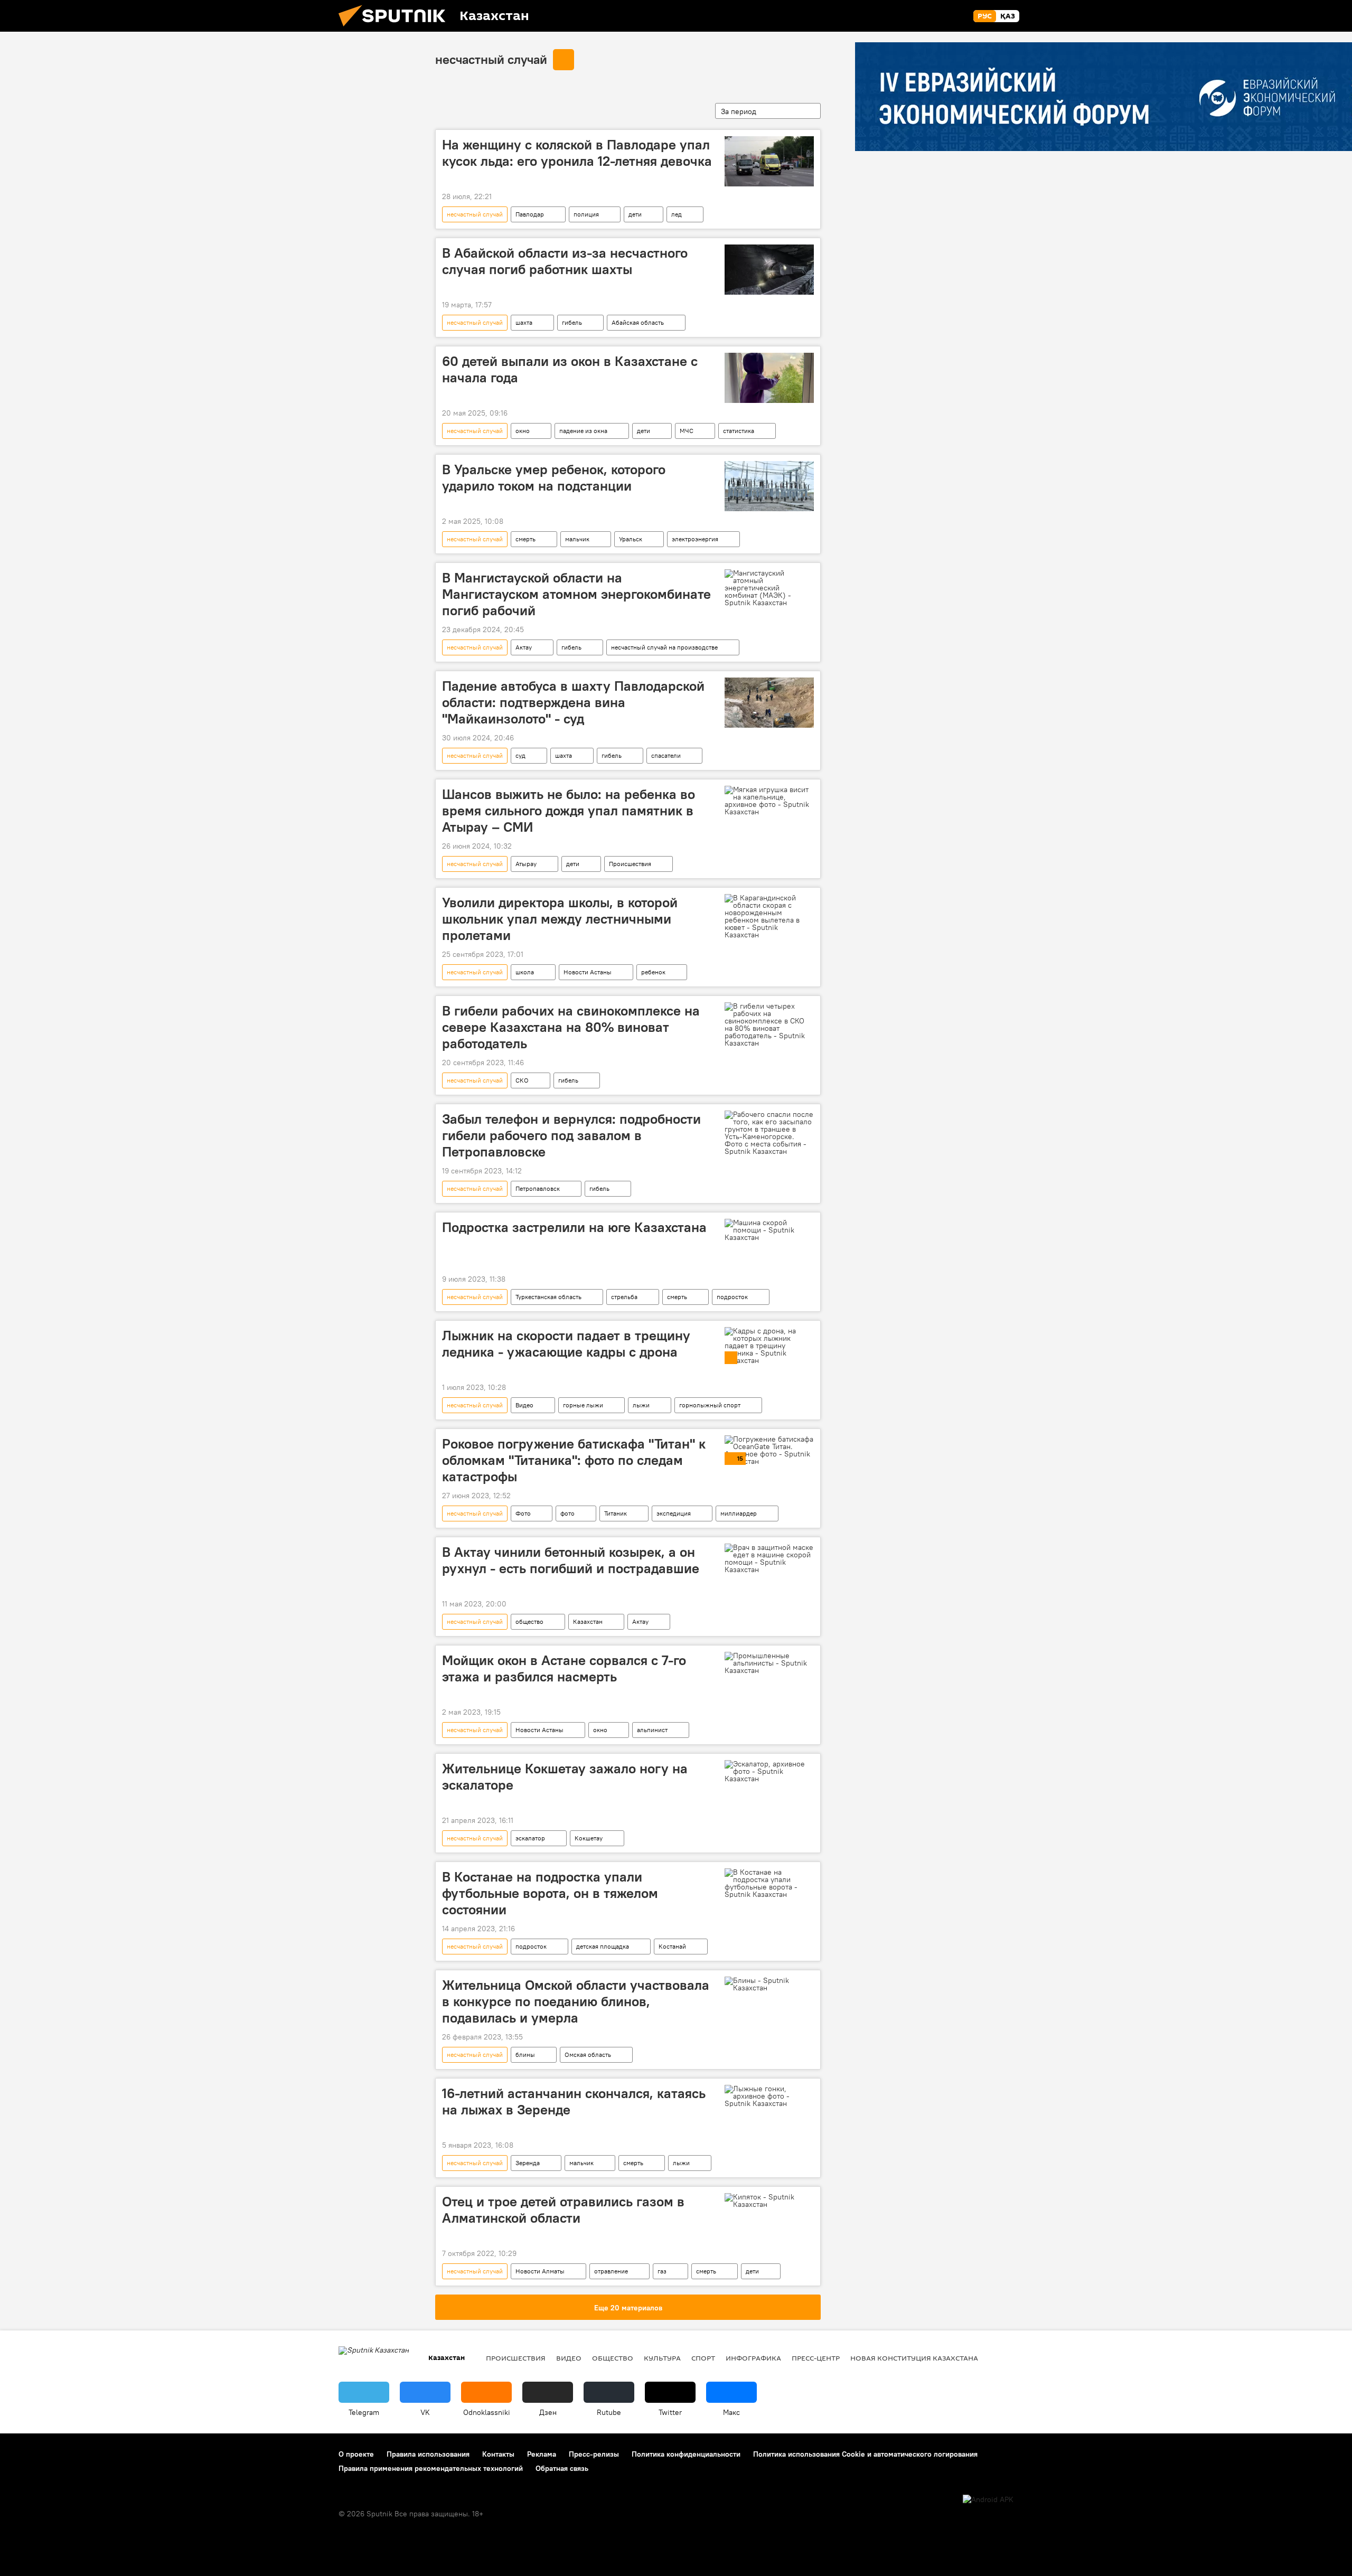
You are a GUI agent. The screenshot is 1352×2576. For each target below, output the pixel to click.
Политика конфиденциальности (686, 2454)
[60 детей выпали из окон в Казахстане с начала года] (769, 378)
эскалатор (530, 1838)
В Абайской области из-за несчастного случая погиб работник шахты (565, 261)
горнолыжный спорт (710, 1405)
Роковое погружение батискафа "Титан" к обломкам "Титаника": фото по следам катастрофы (574, 1460)
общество (529, 1621)
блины (525, 2055)
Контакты (498, 2454)
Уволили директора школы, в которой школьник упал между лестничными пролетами (560, 919)
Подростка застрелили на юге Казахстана (574, 1227)
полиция (586, 214)
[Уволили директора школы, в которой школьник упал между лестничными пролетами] (769, 916)
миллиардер (739, 1513)
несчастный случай (491, 59)
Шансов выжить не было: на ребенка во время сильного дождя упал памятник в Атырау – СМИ (569, 811)
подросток (732, 1297)
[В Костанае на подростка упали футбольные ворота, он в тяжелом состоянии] (769, 1883)
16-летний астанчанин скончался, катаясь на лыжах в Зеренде (574, 2102)
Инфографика (753, 2358)
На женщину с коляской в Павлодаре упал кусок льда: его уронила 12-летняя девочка (577, 153)
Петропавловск (538, 1188)
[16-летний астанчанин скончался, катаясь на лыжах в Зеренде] (769, 2096)
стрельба (624, 1297)
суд (520, 755)
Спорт (703, 2358)
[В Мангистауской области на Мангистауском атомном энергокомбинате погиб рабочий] (769, 588)
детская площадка (603, 1946)
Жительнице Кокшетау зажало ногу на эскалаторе (565, 1777)
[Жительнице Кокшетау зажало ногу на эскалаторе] (769, 1771)
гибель (572, 322)
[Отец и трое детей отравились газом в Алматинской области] (769, 2201)
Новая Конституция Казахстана (914, 2358)
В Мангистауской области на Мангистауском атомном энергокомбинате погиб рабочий (576, 594)
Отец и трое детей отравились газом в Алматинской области (563, 2210)
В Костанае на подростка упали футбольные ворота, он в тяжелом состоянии (550, 1893)
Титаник (616, 1513)
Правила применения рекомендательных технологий (431, 2468)
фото (567, 1513)
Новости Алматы (540, 2271)
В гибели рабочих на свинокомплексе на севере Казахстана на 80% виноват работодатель (571, 1027)
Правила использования (428, 2454)
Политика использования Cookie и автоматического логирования (865, 2454)
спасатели (666, 755)
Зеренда (528, 2163)
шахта (524, 322)
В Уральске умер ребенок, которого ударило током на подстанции (554, 478)
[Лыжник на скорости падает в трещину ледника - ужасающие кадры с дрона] (769, 1346)
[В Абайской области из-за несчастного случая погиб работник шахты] (769, 270)
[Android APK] (988, 2500)
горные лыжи (583, 1405)
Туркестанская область (548, 1297)
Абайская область (638, 322)
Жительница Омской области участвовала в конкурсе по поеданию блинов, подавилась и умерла (576, 2001)
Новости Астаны (588, 972)
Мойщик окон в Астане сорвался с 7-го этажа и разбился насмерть (564, 1668)
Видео (524, 1405)
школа (525, 972)
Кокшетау (589, 1838)
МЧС (687, 431)
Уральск (631, 539)
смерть (525, 539)
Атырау (526, 864)
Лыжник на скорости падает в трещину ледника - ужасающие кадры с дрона (566, 1344)
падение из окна (583, 431)
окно (523, 431)
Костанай (672, 1946)
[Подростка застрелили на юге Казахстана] (769, 1230)
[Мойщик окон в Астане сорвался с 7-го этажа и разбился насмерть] (769, 1663)
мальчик (577, 539)
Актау (524, 647)
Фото (523, 1513)
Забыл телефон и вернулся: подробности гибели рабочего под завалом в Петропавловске (571, 1135)
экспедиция (674, 1513)
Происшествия (630, 864)
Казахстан (588, 1621)
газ (662, 2271)
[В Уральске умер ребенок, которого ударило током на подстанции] (769, 486)
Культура (662, 2358)
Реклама (542, 2454)
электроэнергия (695, 539)
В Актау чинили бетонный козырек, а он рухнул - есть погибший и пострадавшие (571, 1560)
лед (677, 214)
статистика (739, 431)
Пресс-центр (816, 2358)
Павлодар (530, 214)
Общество (613, 2358)
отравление (611, 2271)
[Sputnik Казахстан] (396, 29)
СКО (522, 1080)
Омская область (588, 2055)
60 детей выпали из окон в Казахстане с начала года (570, 369)
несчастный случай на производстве (664, 647)
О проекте (356, 2454)
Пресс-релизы (594, 2454)
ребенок (653, 972)
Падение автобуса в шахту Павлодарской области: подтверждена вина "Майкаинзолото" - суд (573, 702)
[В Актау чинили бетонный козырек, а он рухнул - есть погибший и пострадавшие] (769, 1558)
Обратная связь (562, 2468)
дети (635, 214)
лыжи (641, 1405)
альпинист (652, 1730)
